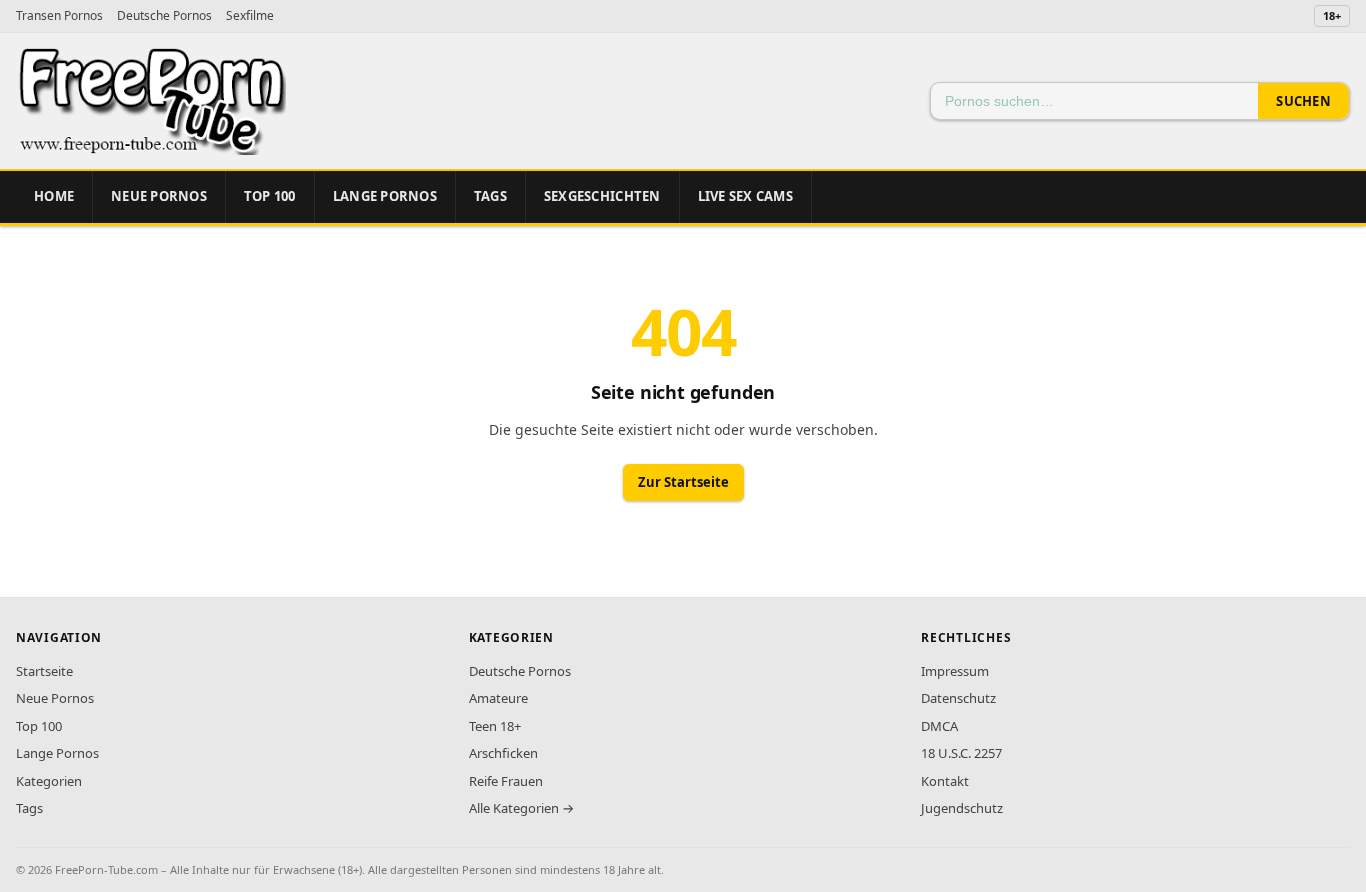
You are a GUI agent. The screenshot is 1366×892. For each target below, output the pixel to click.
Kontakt (945, 781)
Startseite (44, 671)
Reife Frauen (506, 781)
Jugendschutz (962, 808)
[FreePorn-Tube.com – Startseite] (151, 101)
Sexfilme (250, 15)
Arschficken (503, 753)
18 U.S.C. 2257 (961, 753)
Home (54, 196)
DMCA (939, 726)
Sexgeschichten (602, 196)
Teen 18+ (495, 726)
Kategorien (49, 781)
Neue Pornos (159, 196)
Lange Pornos (385, 196)
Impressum (955, 671)
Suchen (1303, 101)
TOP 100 (270, 196)
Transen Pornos (59, 15)
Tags (490, 196)
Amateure (498, 698)
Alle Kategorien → (521, 808)
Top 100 (39, 726)
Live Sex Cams (745, 196)
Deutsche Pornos (164, 15)
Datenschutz (958, 698)
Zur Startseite (683, 482)
